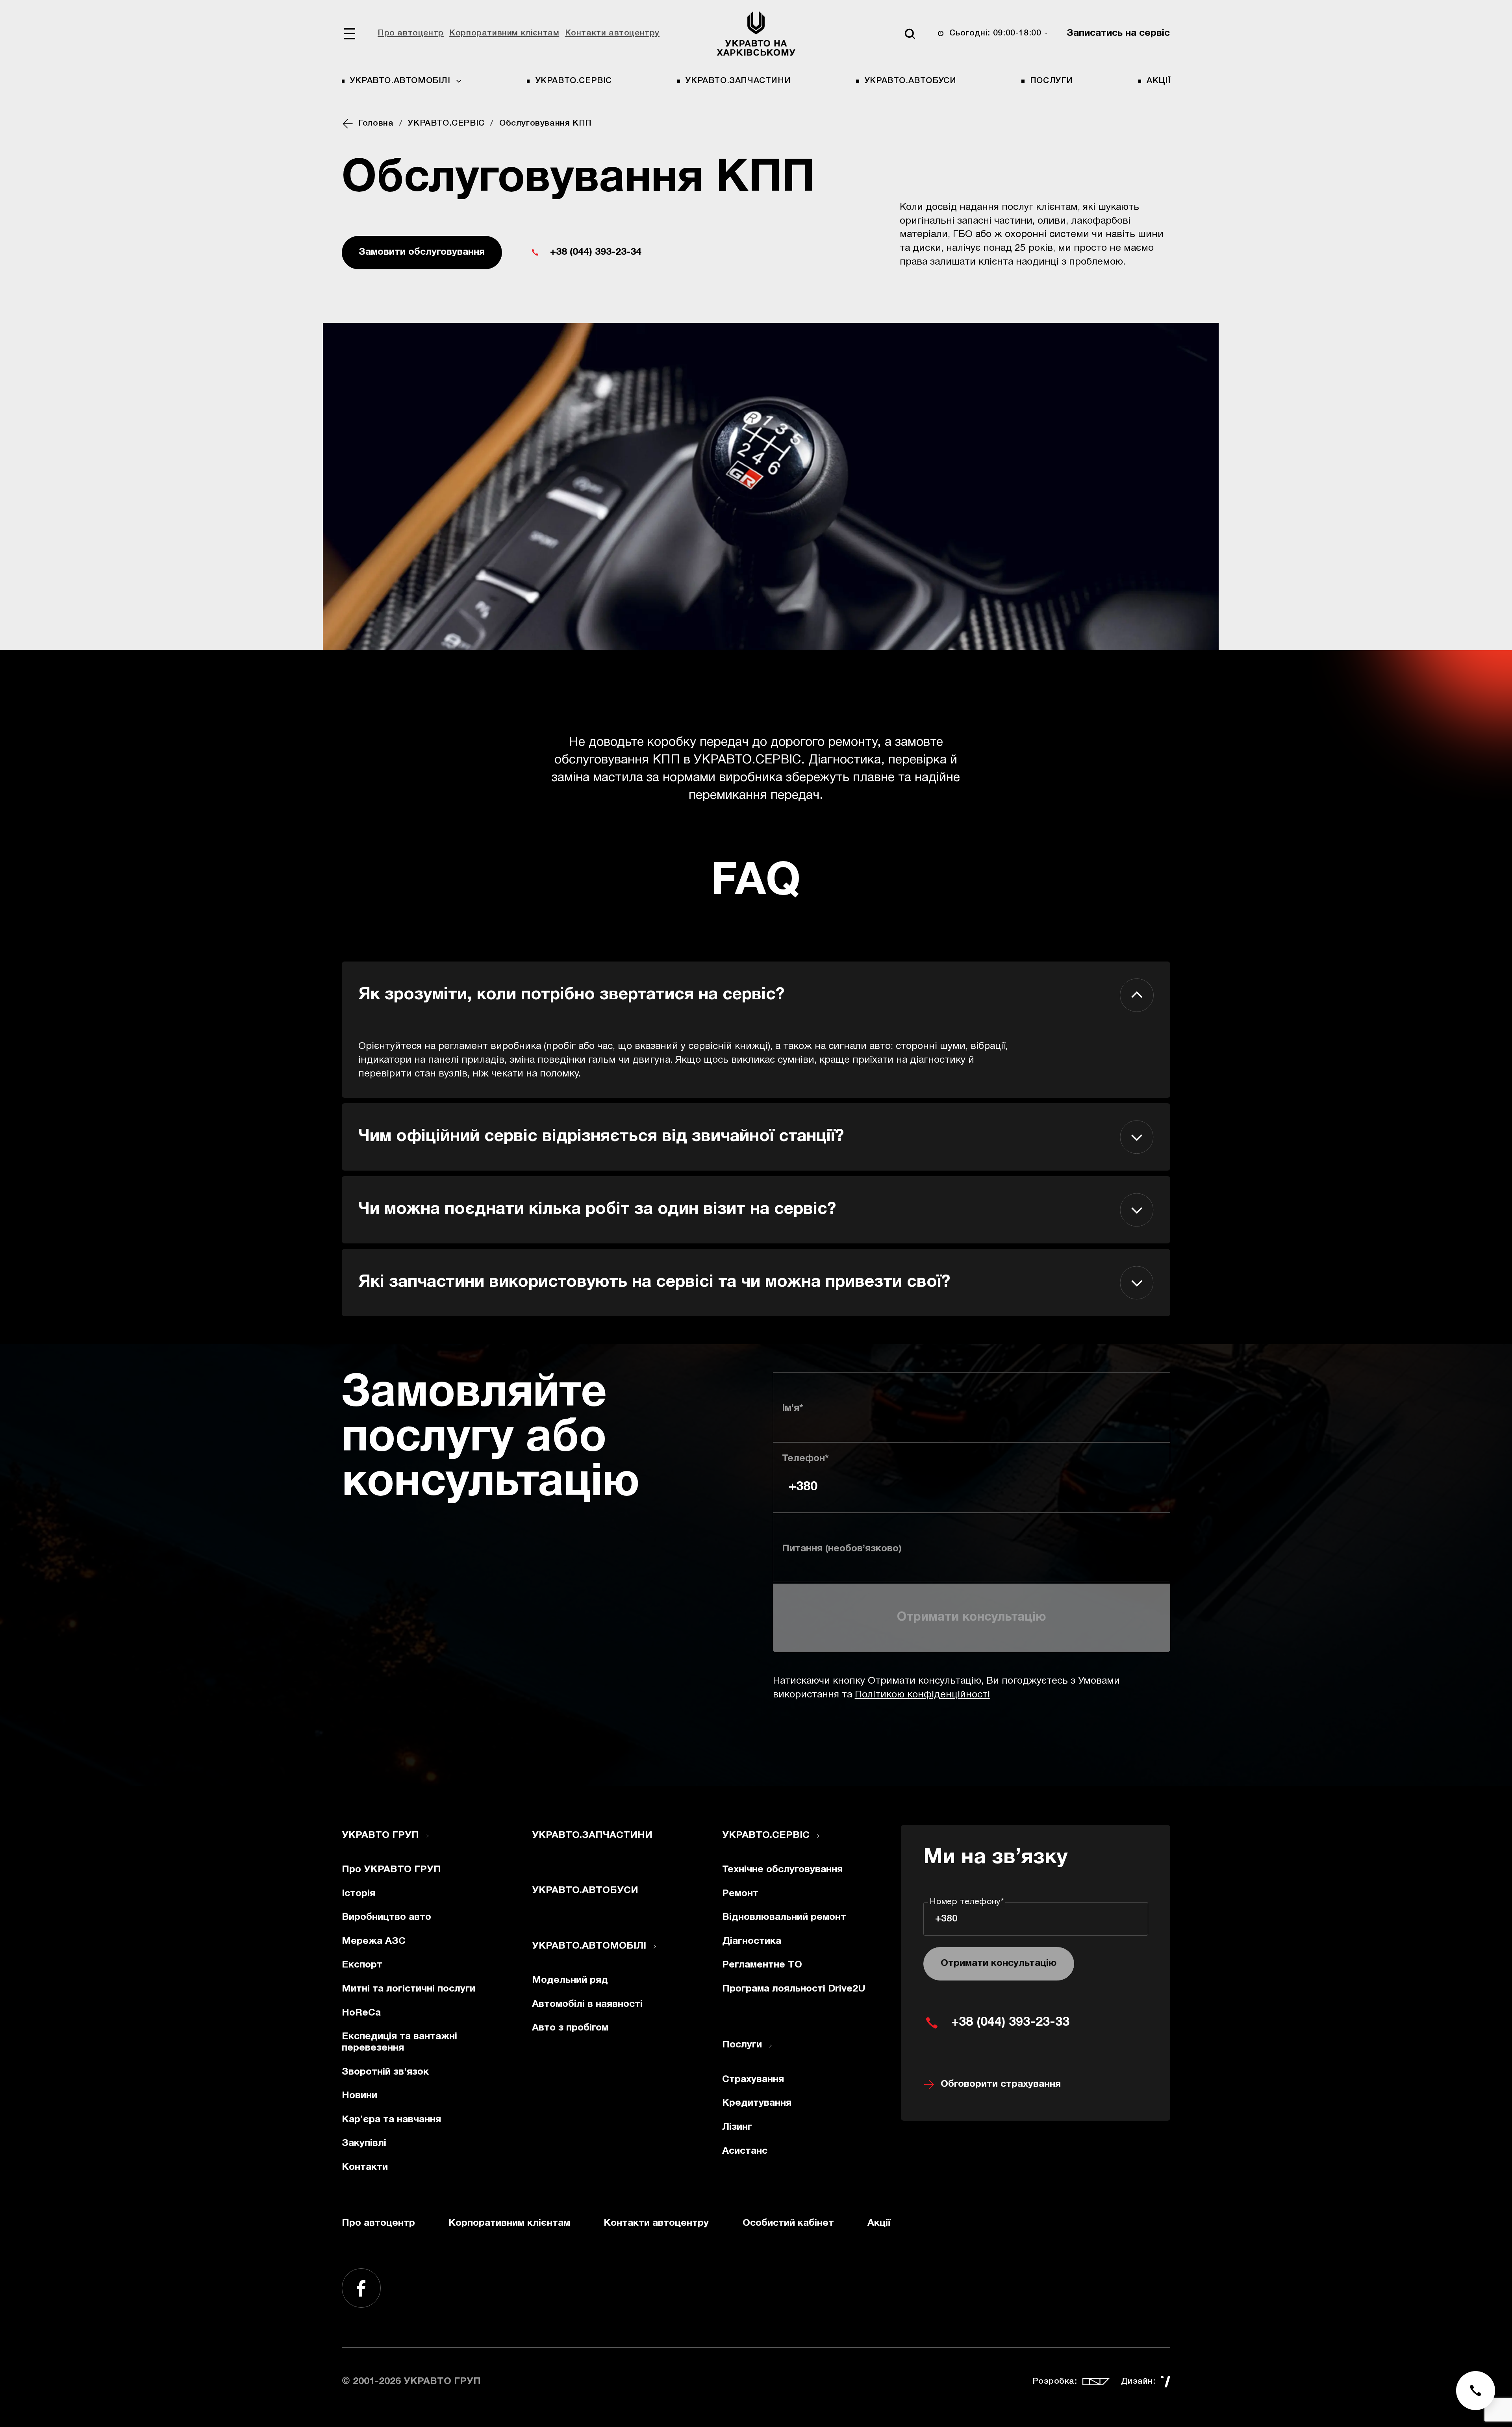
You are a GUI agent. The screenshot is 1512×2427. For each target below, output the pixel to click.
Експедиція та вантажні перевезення (399, 2042)
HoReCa (361, 2013)
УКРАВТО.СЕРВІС (574, 81)
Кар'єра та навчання (391, 2120)
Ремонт (740, 1894)
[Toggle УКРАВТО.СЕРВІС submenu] (818, 1836)
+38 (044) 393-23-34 (596, 252)
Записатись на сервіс (1118, 33)
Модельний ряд (570, 1980)
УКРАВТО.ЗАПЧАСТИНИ (738, 81)
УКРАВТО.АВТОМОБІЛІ (589, 1946)
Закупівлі (364, 2143)
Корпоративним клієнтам (504, 33)
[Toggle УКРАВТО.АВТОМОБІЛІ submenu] (655, 1947)
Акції (1158, 81)
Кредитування (757, 2103)
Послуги (1052, 81)
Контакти (365, 2167)
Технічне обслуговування (782, 1870)
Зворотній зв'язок (385, 2072)
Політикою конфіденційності (922, 1695)
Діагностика (752, 1941)
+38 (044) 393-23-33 (1010, 2022)
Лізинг (737, 2127)
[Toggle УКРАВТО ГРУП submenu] (428, 1836)
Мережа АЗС (374, 1941)
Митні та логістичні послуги (409, 1989)
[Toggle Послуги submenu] (771, 2046)
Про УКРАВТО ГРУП (391, 1870)
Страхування (753, 2080)
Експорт (362, 1965)
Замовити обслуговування (422, 252)
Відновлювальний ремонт (784, 1917)
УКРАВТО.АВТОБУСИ (910, 81)
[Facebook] (361, 2288)
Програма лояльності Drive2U (794, 1989)
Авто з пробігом (570, 2028)
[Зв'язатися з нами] (1476, 2391)
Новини (359, 2096)
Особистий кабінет (788, 2223)
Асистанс (745, 2151)
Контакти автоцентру (612, 33)
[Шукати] (910, 34)
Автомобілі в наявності (587, 2004)
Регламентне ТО (762, 1965)
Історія (359, 1894)
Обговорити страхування (1001, 2084)
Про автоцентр (411, 33)
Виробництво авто (386, 1917)
